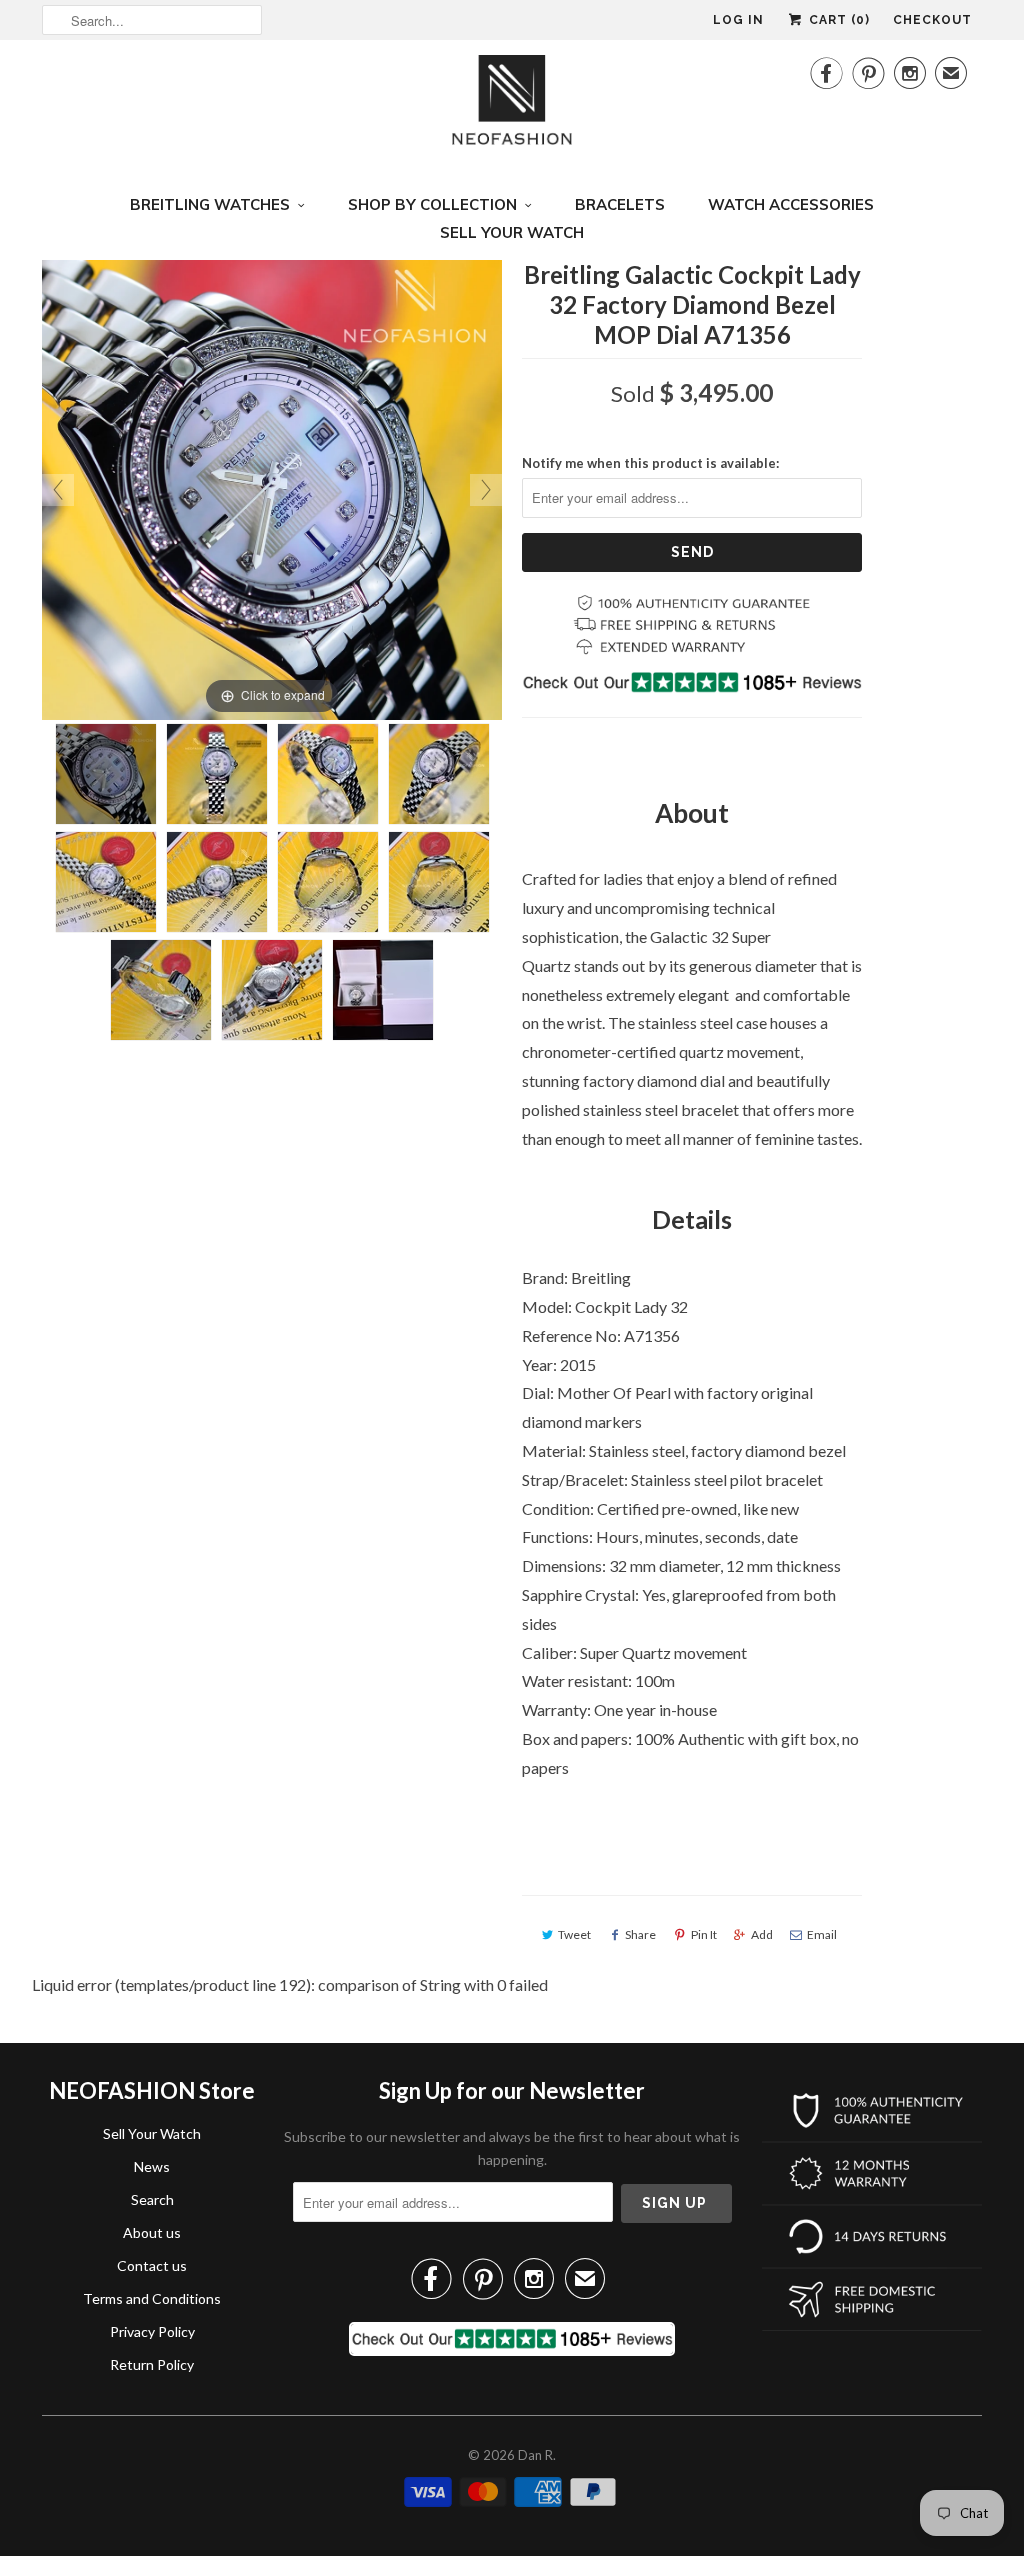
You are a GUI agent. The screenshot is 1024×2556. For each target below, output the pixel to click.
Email (822, 1934)
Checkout (932, 20)
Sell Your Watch (152, 2133)
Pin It (704, 1934)
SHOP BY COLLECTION (432, 204)
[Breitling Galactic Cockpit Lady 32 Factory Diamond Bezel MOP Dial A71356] (106, 774)
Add (762, 1934)
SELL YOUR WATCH (512, 232)
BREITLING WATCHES (210, 204)
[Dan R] (512, 105)
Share (640, 1934)
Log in (738, 20)
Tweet (574, 1934)
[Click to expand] (272, 487)
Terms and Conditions (152, 2298)
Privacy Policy (152, 2331)
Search (152, 2199)
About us (152, 2232)
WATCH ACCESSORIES (791, 204)
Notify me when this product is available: (650, 463)
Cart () (837, 20)
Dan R (535, 2455)
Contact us (152, 2265)
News (152, 2166)
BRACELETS (620, 204)
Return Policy (152, 2364)
